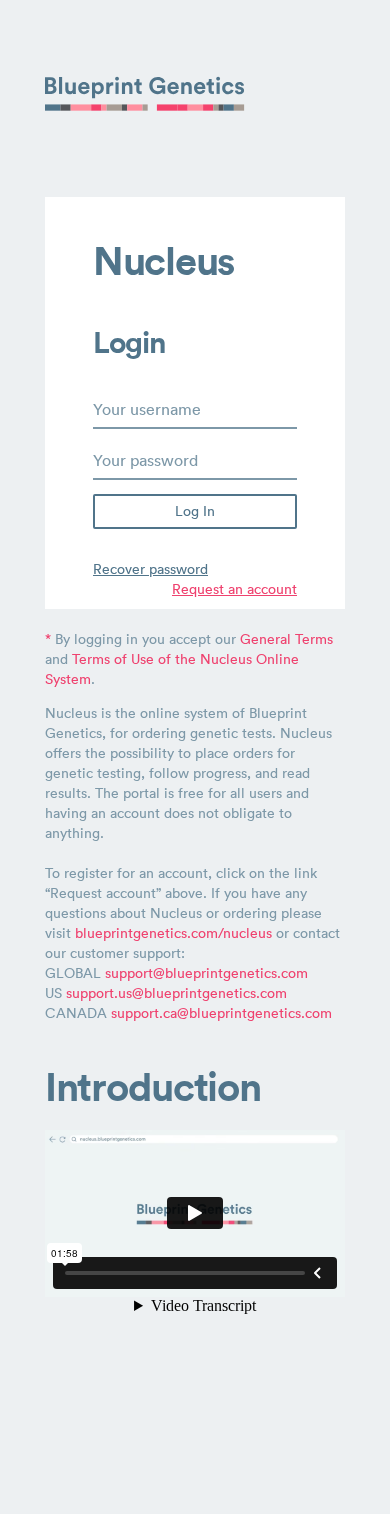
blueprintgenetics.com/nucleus (173, 933)
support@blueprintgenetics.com (206, 973)
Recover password (150, 569)
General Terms (286, 639)
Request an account (234, 589)
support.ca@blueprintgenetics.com (221, 1013)
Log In (195, 511)
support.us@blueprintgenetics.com (176, 993)
